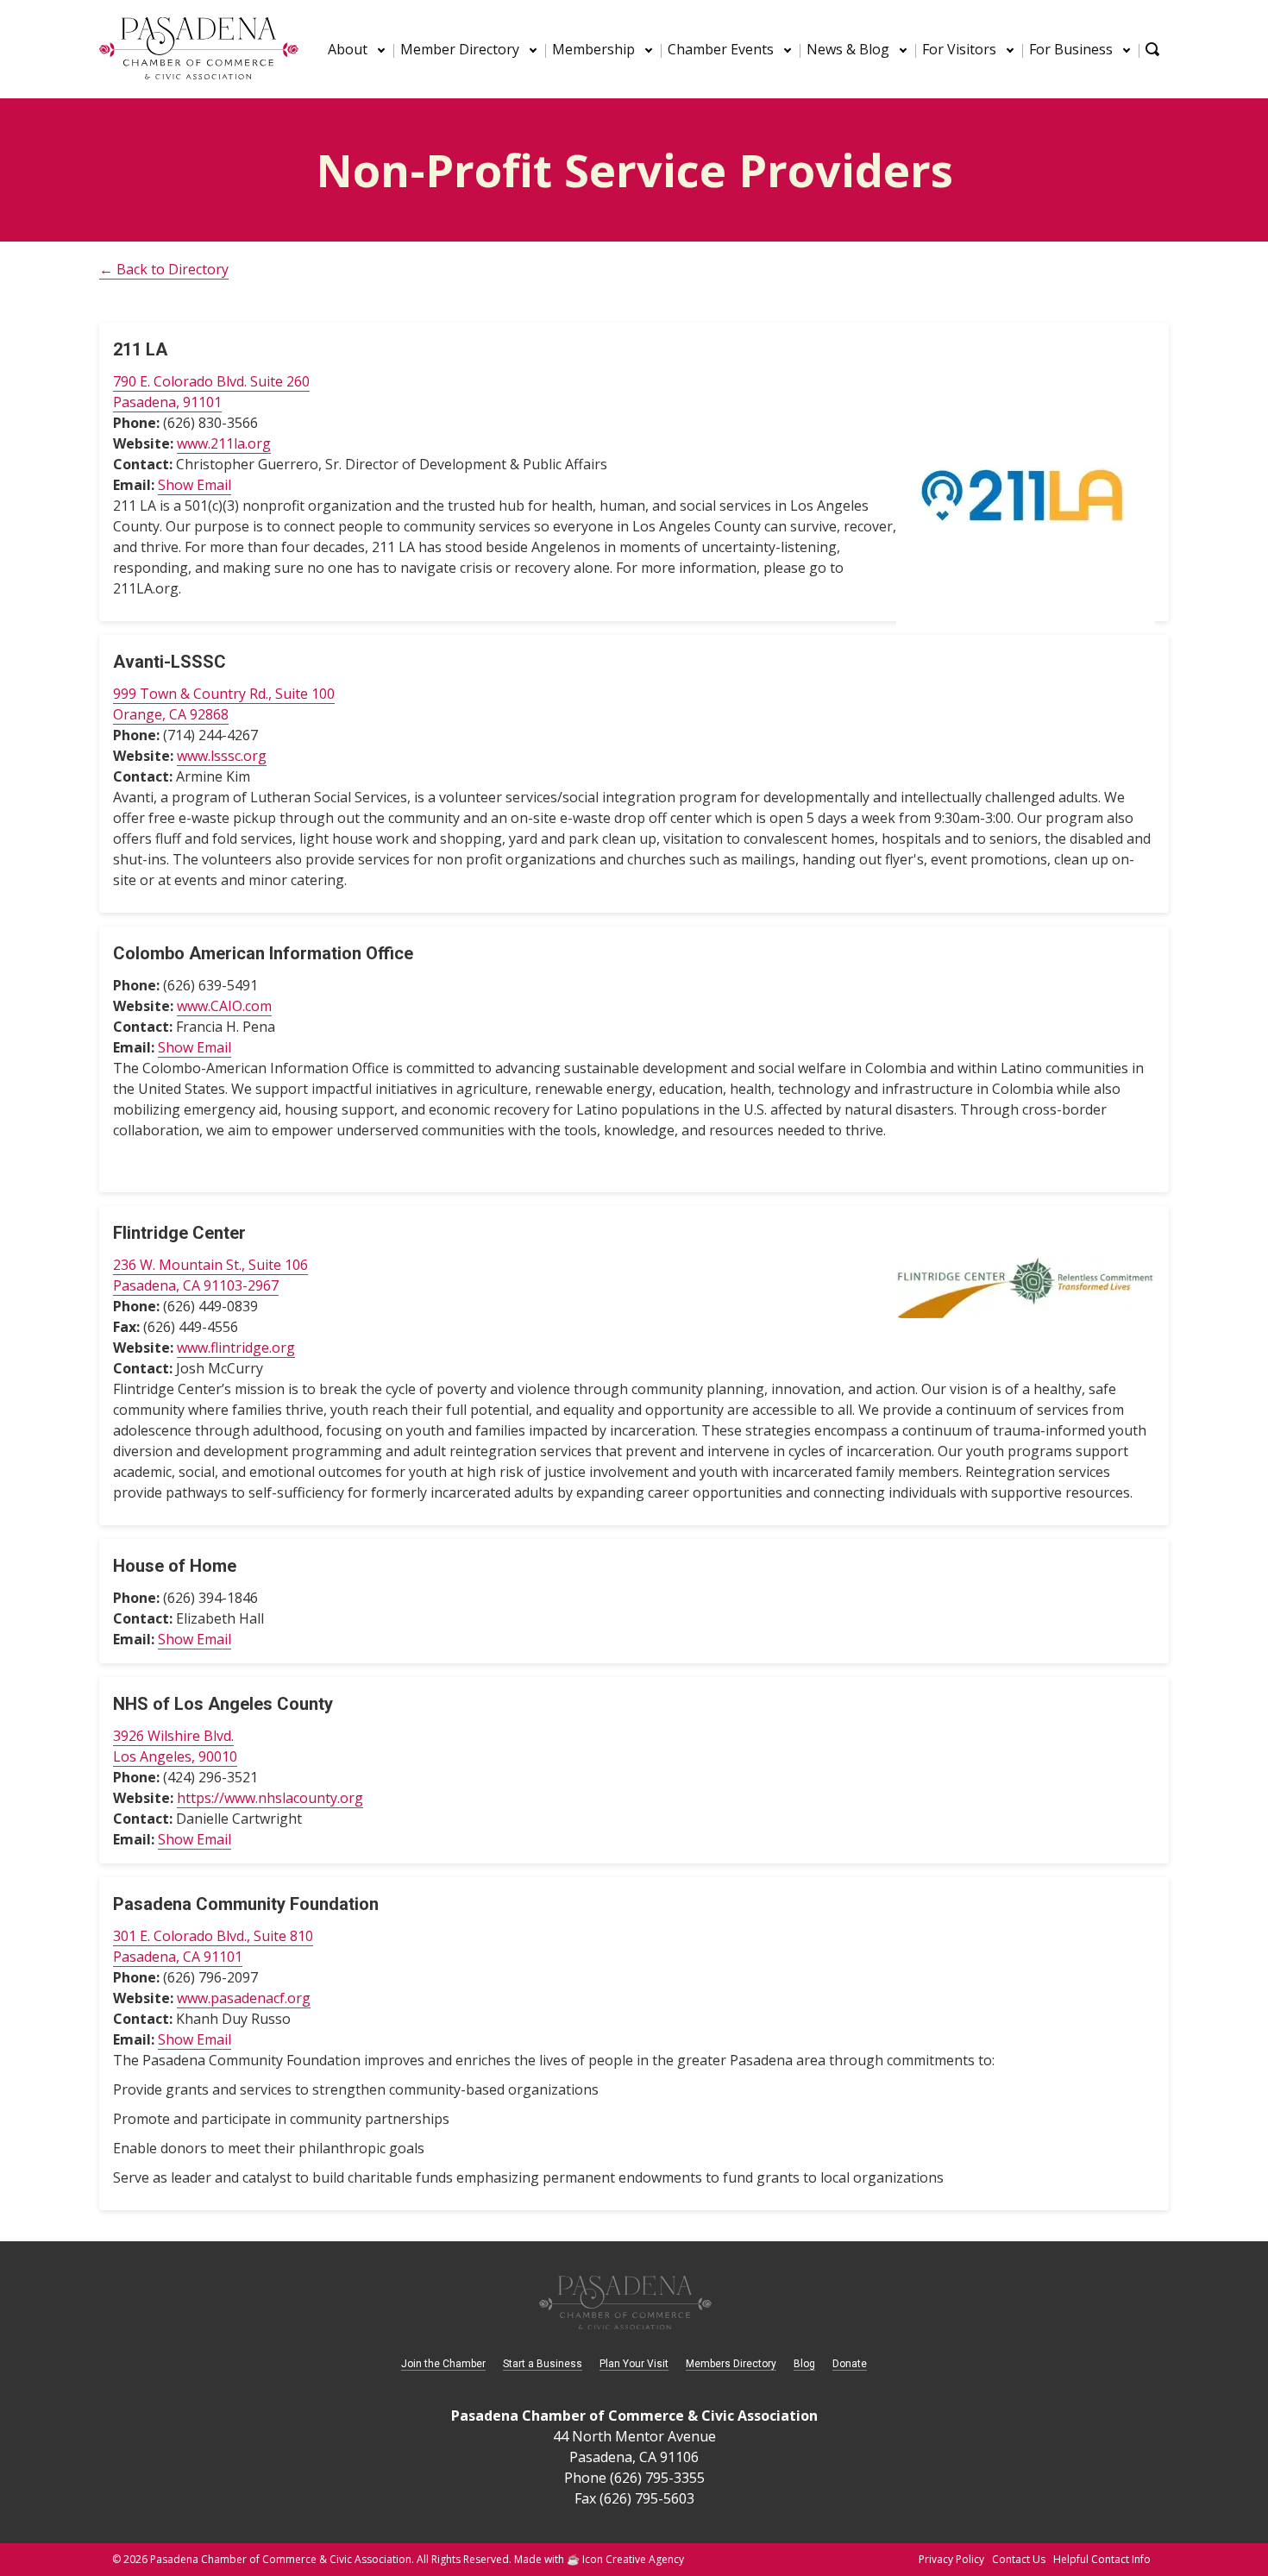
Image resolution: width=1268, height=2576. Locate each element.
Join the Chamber (443, 2364)
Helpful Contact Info (1102, 2559)
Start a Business (543, 2364)
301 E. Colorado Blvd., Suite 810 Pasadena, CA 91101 (213, 1946)
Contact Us (1019, 2559)
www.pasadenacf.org (244, 1998)
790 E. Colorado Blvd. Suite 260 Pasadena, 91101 (211, 392)
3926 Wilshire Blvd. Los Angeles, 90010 (175, 1746)
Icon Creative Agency (633, 2559)
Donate (850, 2364)
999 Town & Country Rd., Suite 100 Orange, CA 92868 (224, 704)
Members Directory (731, 2364)
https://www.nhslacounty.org (270, 1798)
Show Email (195, 485)
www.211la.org (224, 443)
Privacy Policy (951, 2559)
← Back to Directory (164, 269)
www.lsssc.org (222, 756)
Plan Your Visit (634, 2364)
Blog (804, 2364)
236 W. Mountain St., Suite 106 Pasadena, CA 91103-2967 (210, 1275)
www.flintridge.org (236, 1348)
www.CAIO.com (224, 1006)
